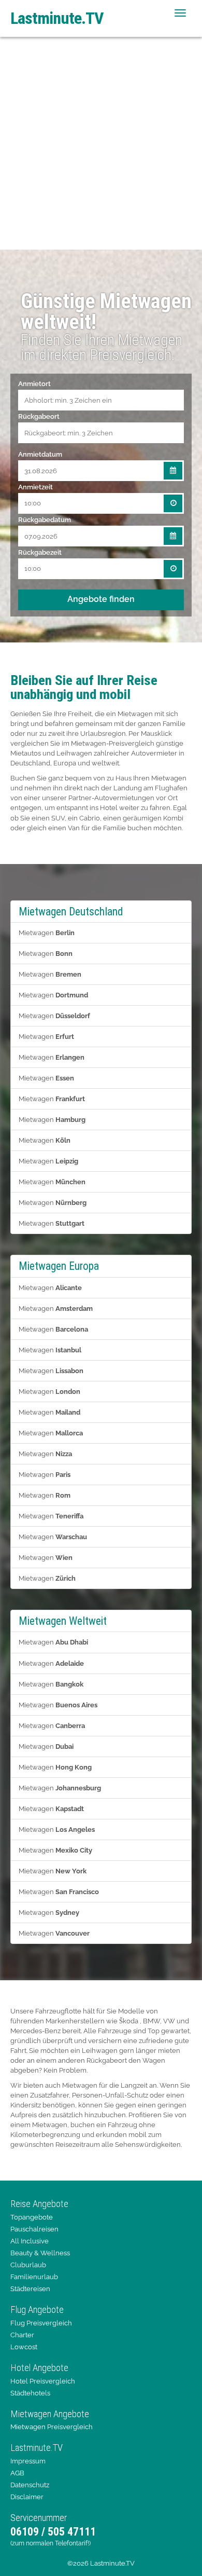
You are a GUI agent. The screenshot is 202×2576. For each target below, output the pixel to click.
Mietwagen (47, 933)
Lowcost (24, 2347)
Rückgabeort (39, 416)
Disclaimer (27, 2497)
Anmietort (34, 383)
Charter (22, 2335)
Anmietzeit (35, 487)
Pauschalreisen (34, 2229)
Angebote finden (101, 599)
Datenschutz (30, 2485)
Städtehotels (30, 2393)
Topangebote (32, 2217)
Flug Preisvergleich (41, 2323)
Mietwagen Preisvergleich (52, 2427)
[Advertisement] (101, 143)
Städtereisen (30, 2289)
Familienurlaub (34, 2277)
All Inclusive (30, 2241)
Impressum (28, 2461)
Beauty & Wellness (40, 2253)
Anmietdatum (40, 454)
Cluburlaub (28, 2265)
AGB (17, 2473)
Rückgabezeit (40, 552)
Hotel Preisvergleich (43, 2381)
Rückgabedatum (45, 519)
